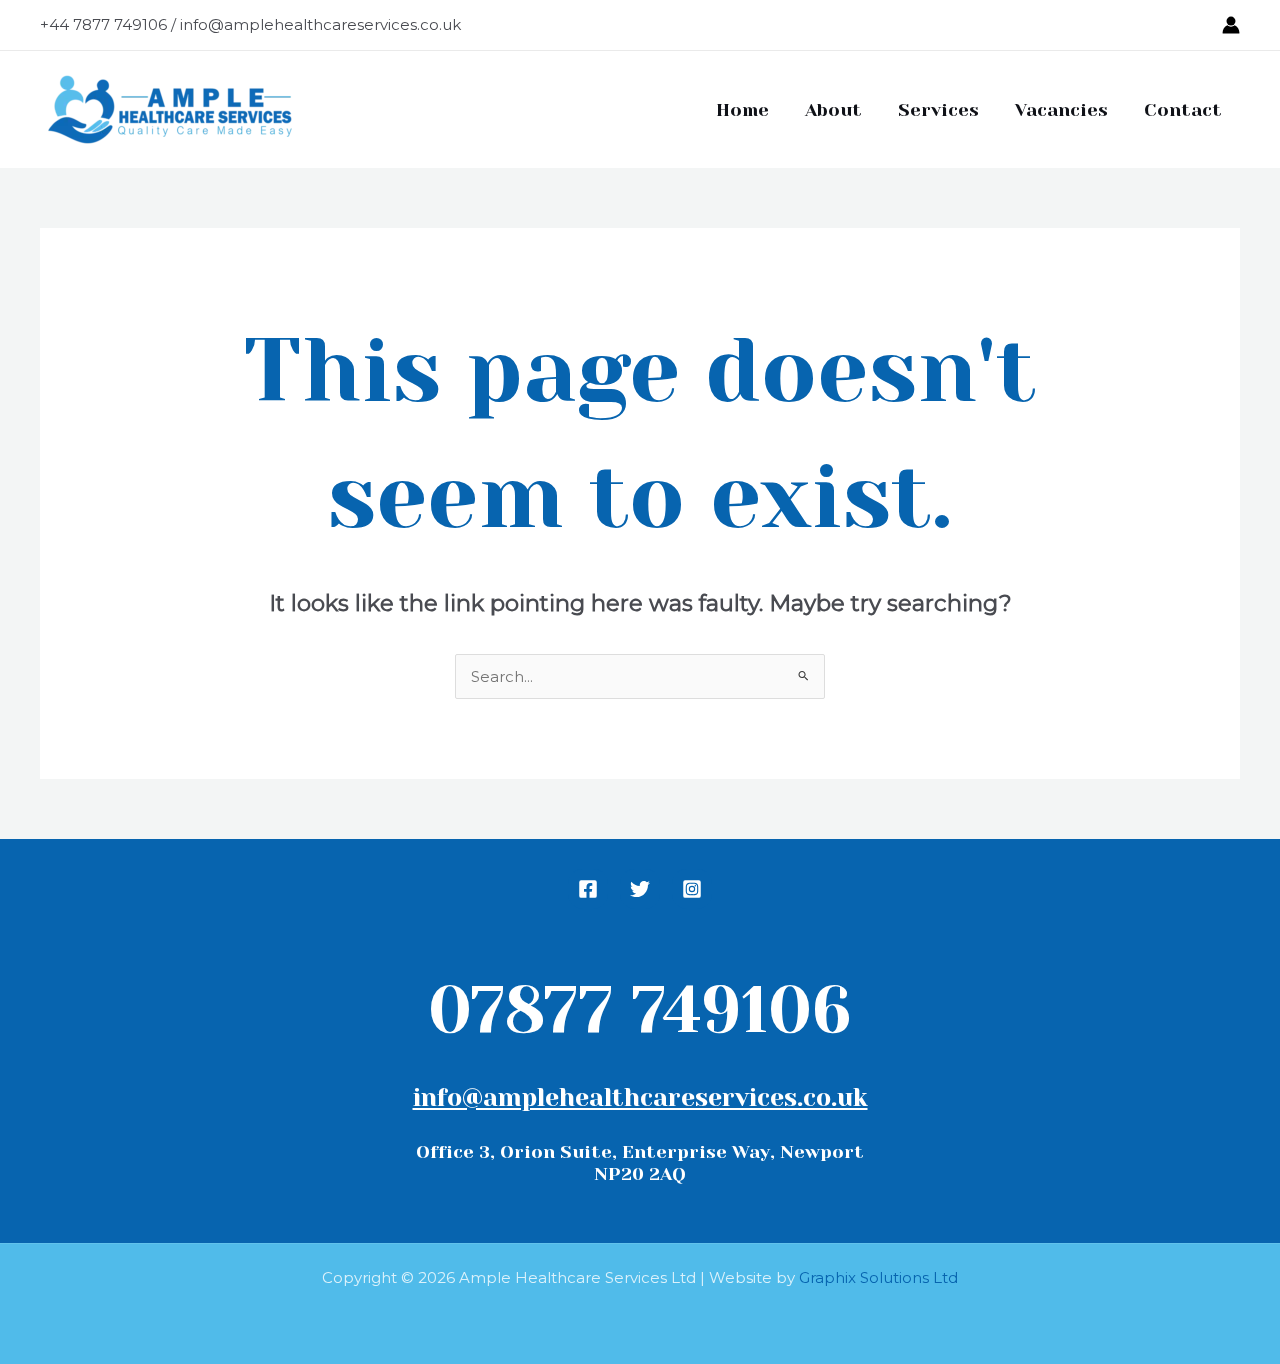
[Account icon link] (1231, 25)
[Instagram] (692, 889)
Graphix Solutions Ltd (878, 1277)
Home (742, 110)
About (833, 110)
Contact (1183, 110)
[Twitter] (640, 889)
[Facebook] (588, 889)
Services (938, 110)
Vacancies (1061, 110)
